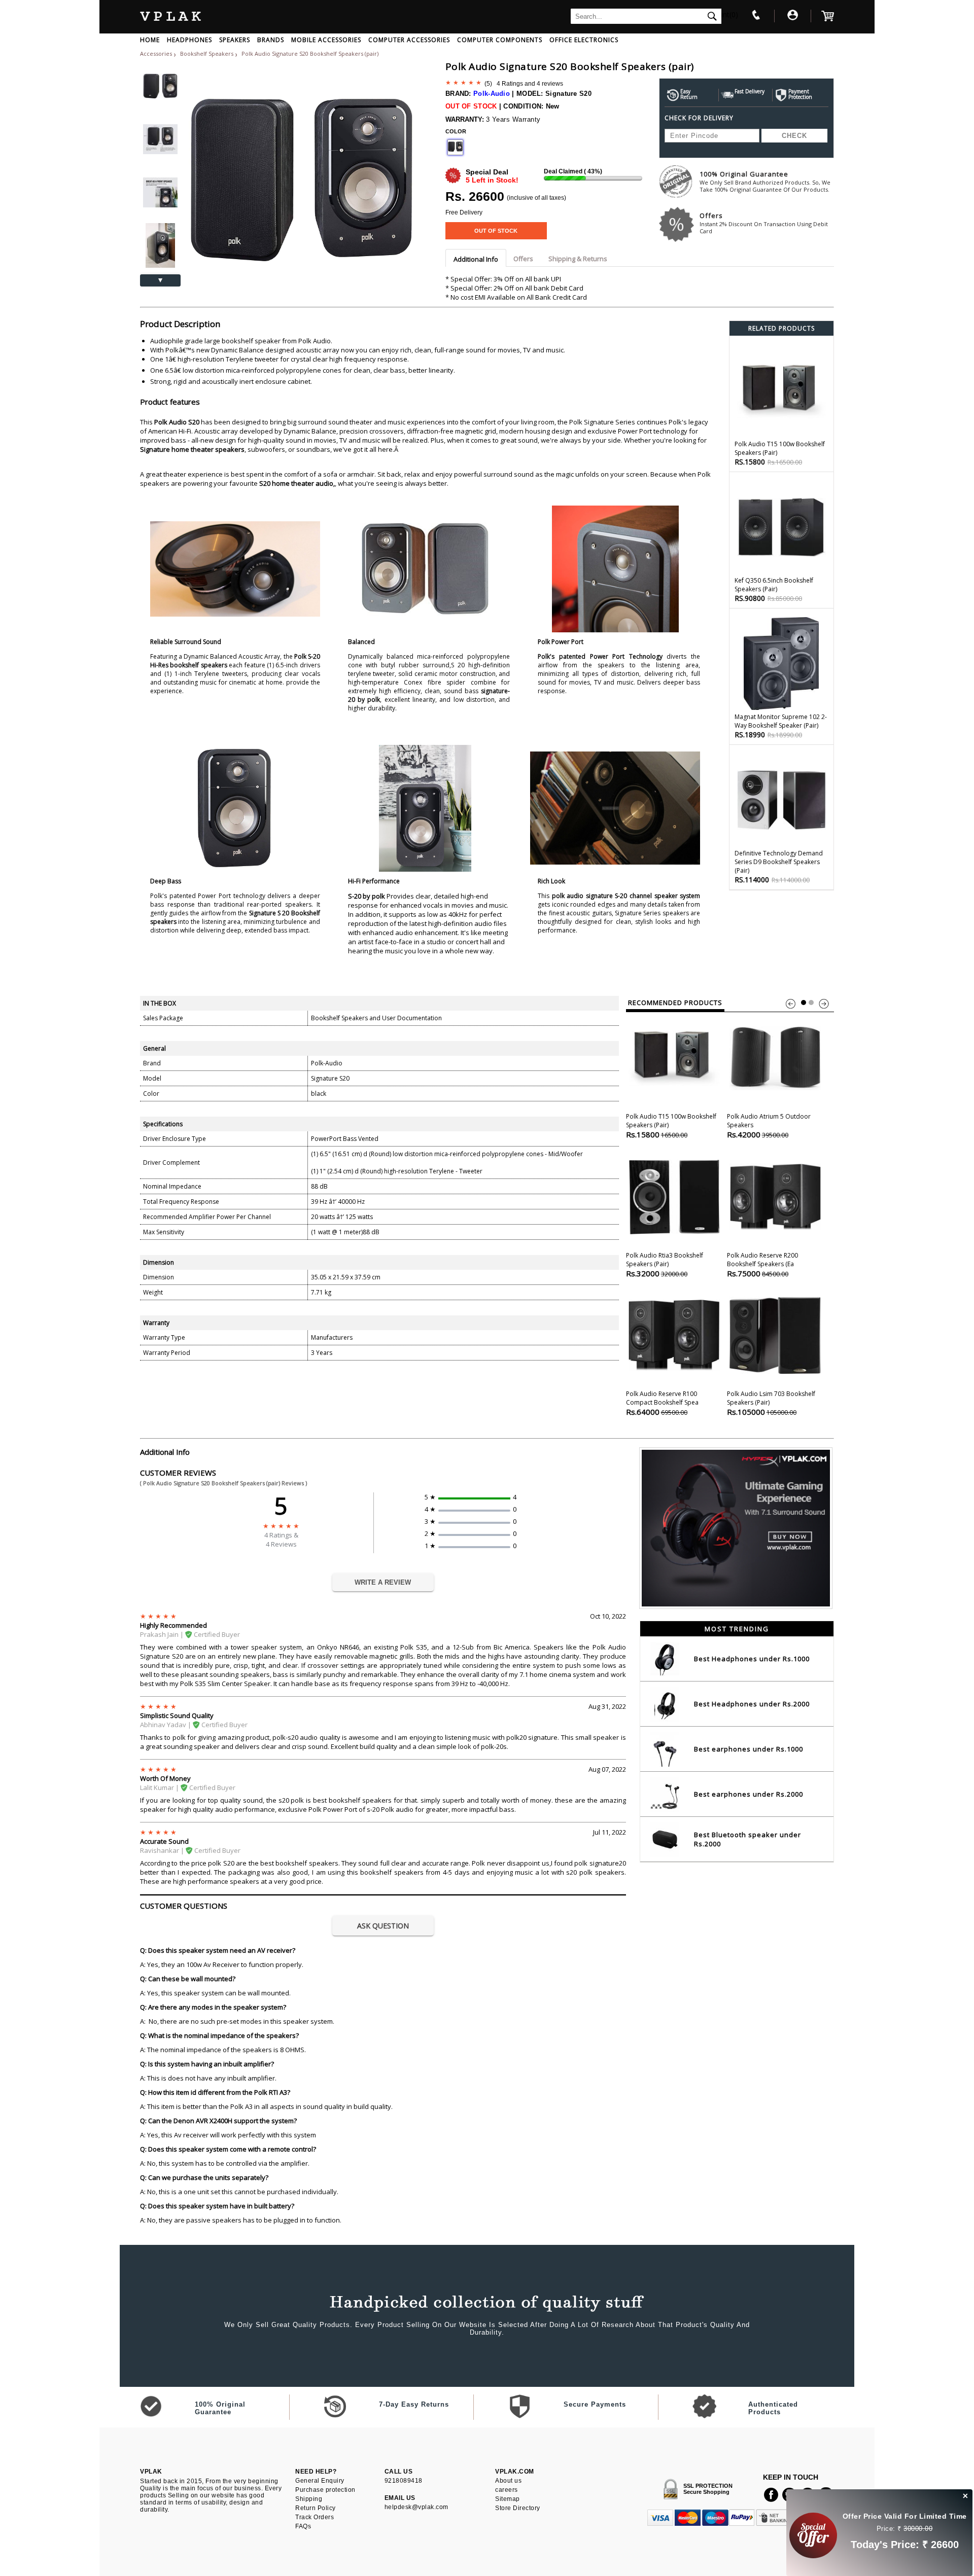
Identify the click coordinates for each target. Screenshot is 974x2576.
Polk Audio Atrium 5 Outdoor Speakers (769, 1126)
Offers (764, 223)
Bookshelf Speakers (207, 53)
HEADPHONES (189, 40)
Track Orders (315, 2517)
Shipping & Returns (578, 259)
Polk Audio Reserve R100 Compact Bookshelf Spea (662, 1403)
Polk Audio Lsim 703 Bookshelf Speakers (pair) (771, 1403)
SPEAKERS (235, 40)
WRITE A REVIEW (383, 1582)
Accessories (156, 53)
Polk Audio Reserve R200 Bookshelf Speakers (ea (762, 1265)
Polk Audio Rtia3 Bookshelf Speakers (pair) (665, 1265)
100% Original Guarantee (765, 181)
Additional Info (476, 259)
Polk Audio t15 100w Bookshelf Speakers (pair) (671, 1126)
